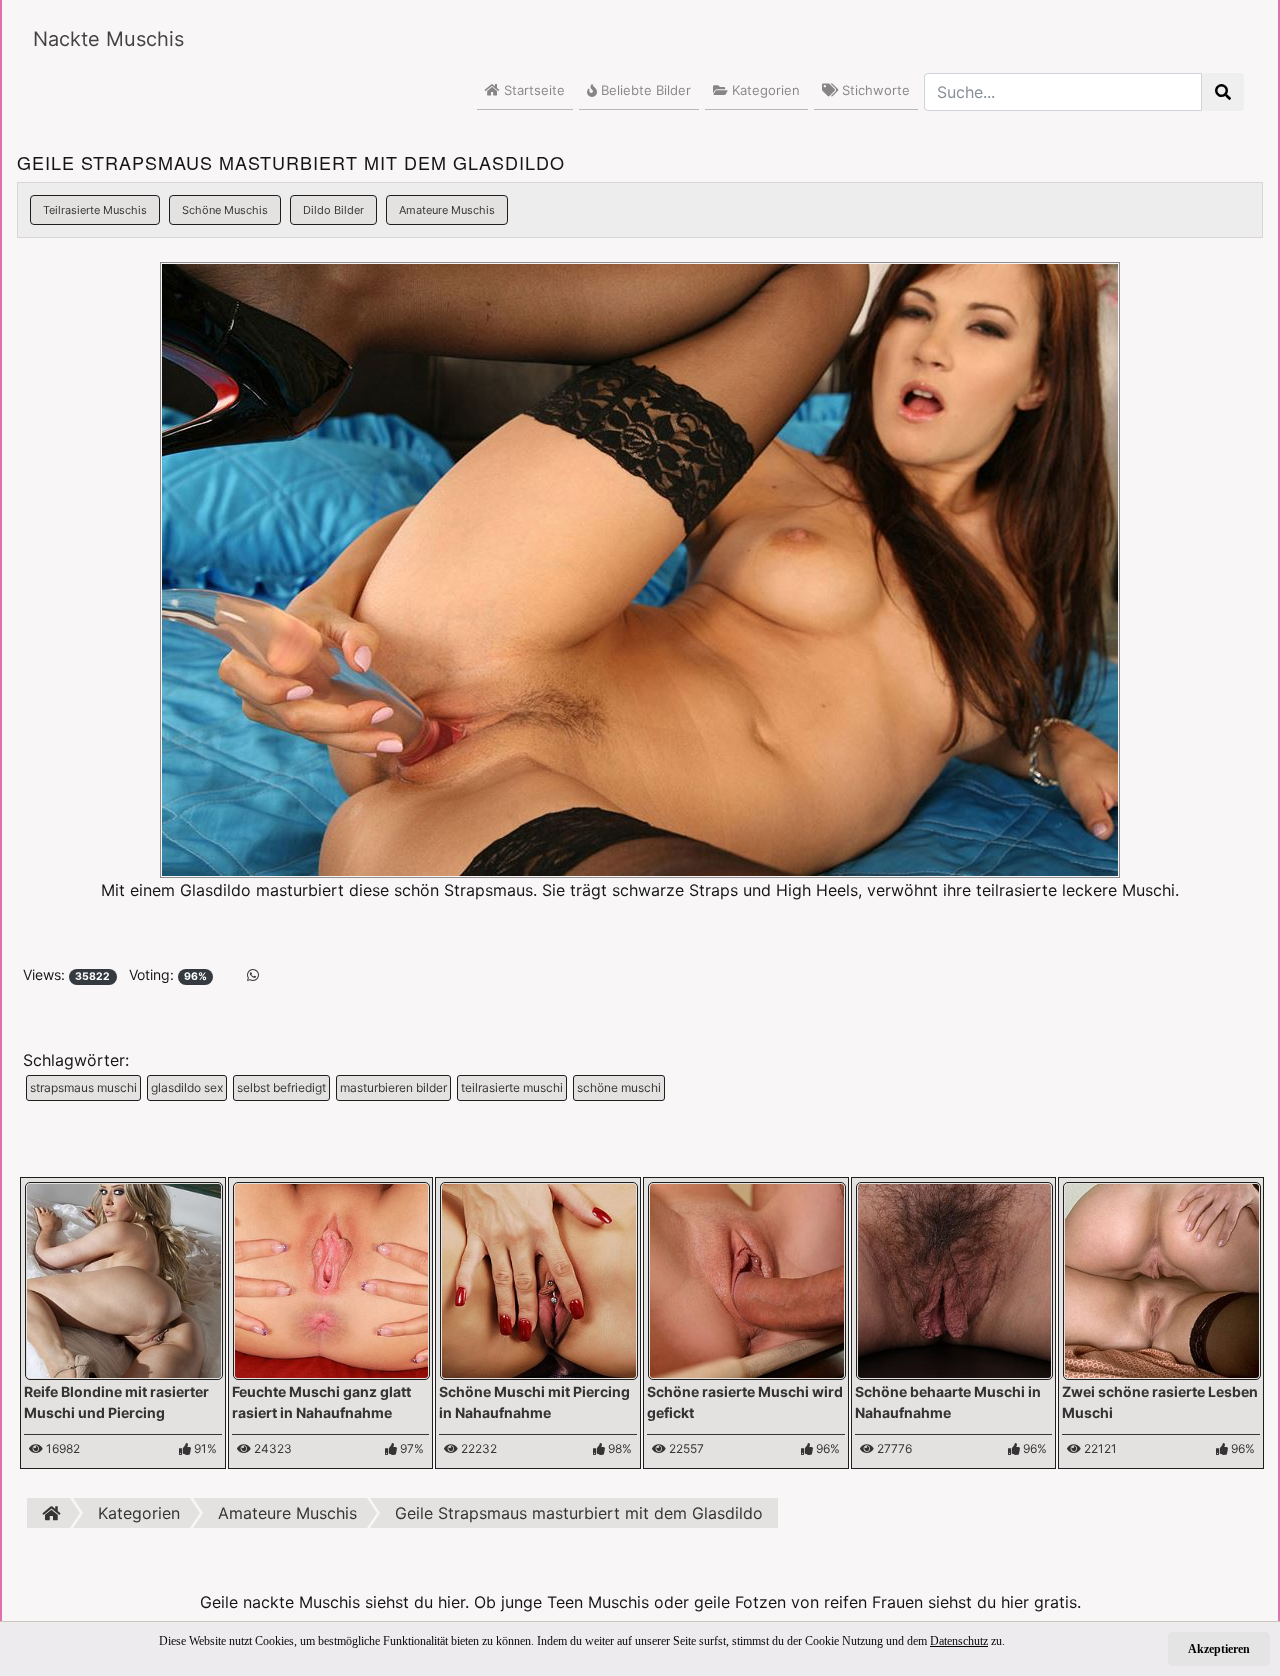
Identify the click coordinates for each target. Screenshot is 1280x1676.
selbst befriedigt (281, 1087)
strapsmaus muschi (83, 1087)
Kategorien (764, 90)
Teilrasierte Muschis (95, 210)
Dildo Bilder (333, 210)
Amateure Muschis (447, 210)
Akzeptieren (1219, 1649)
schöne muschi (619, 1087)
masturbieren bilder (393, 1087)
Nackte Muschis (108, 39)
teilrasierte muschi (512, 1087)
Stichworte (874, 90)
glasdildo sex (187, 1087)
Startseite (532, 90)
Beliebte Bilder (644, 90)
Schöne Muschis (225, 210)
